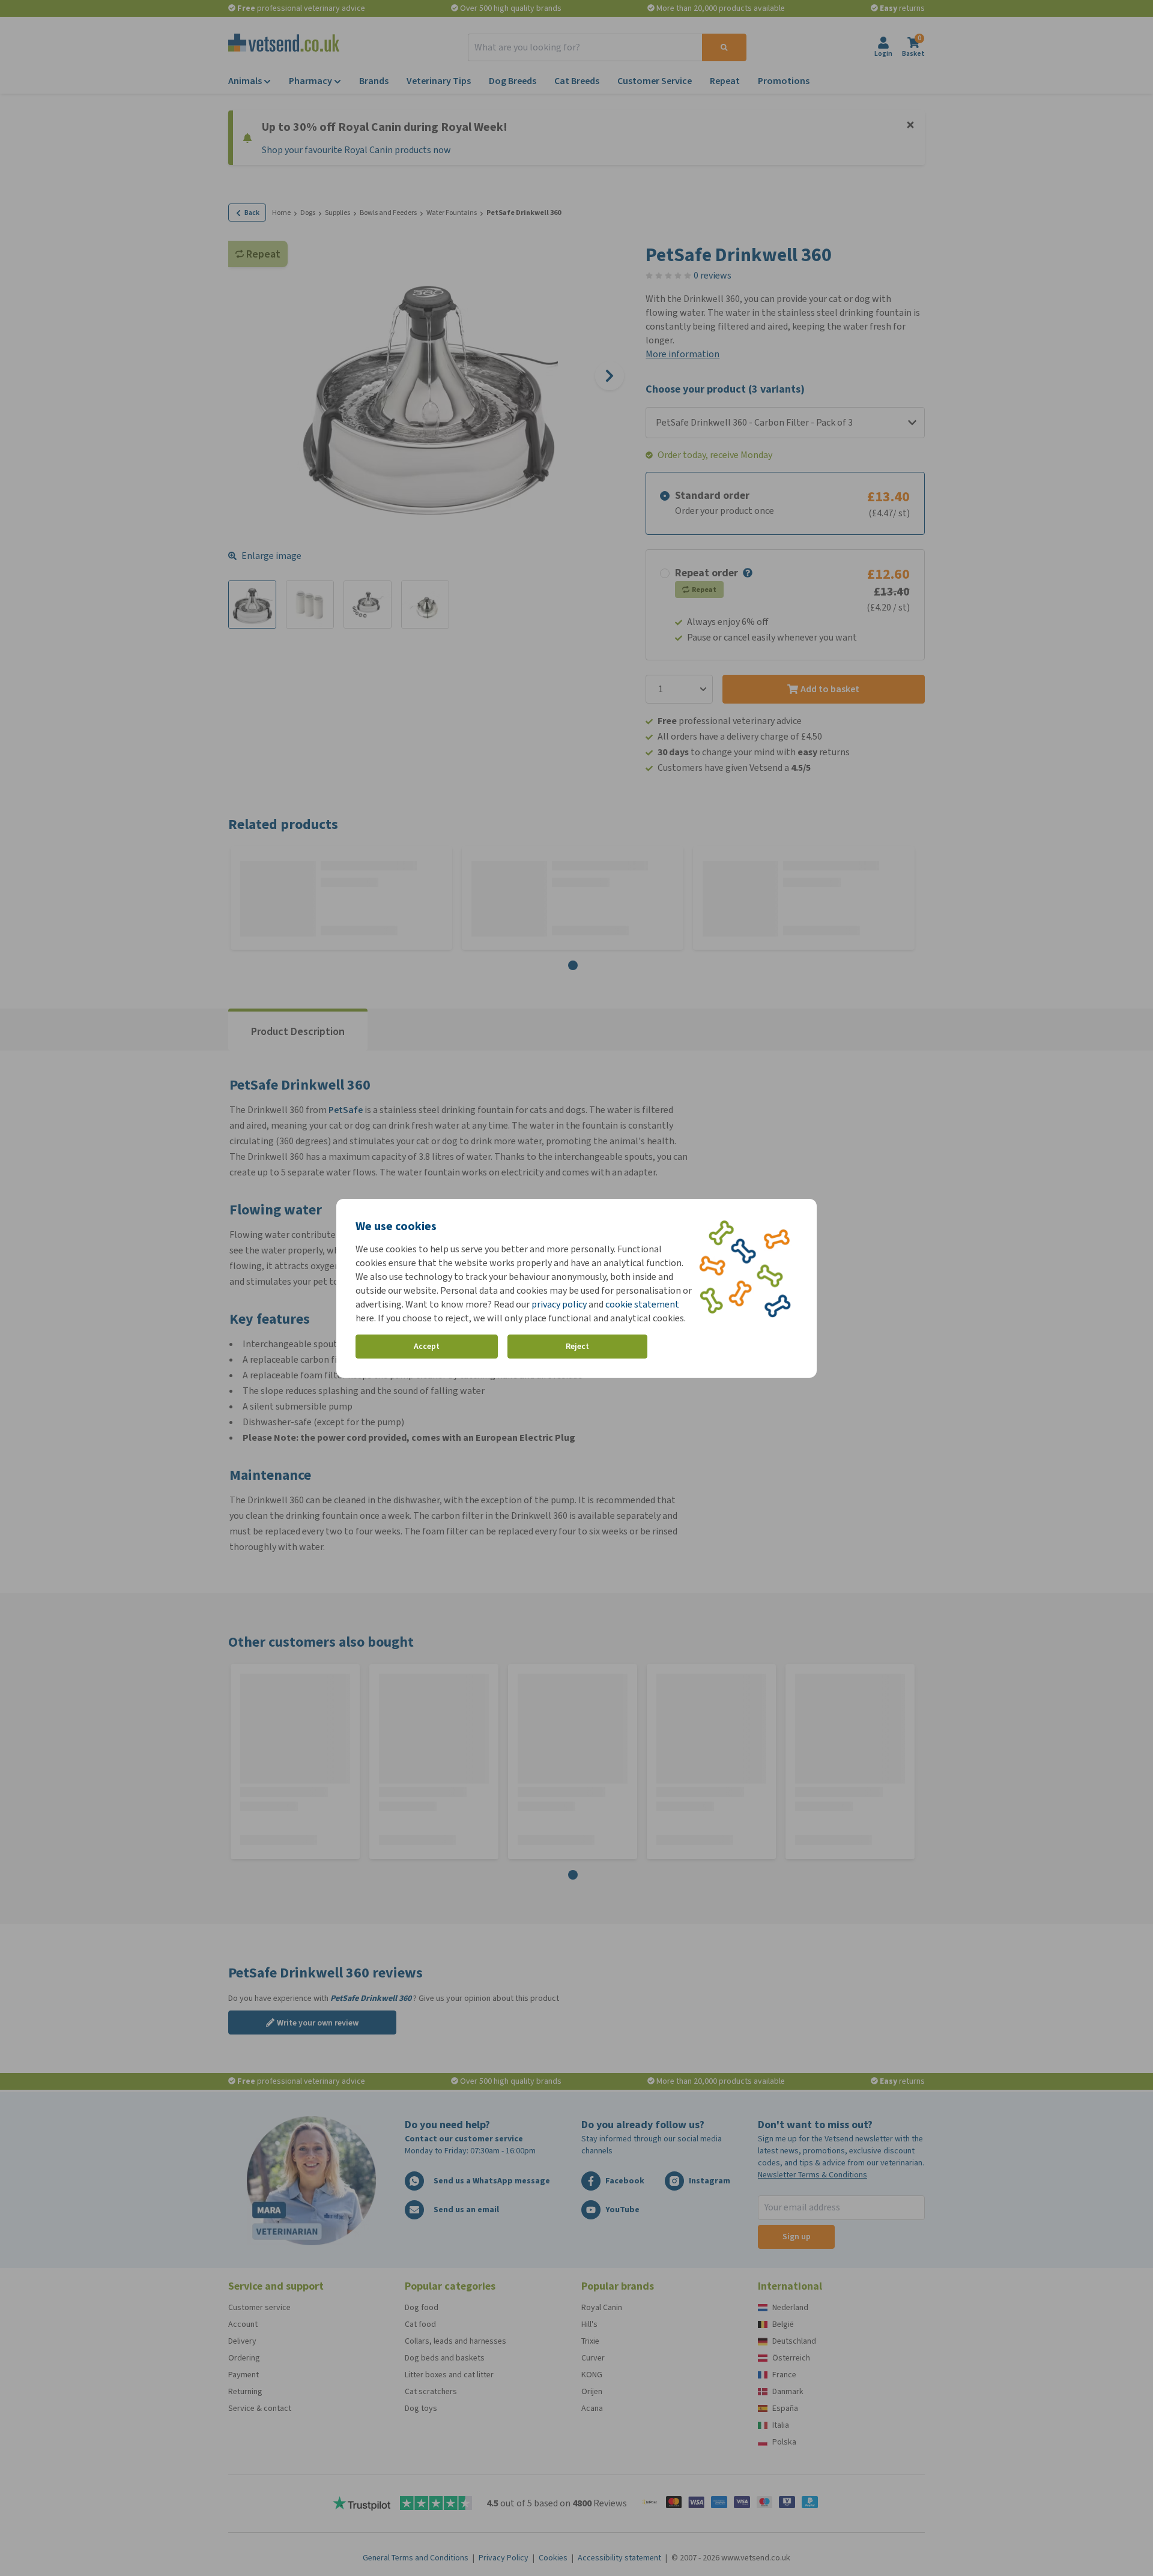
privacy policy (559, 1304)
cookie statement (642, 1304)
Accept (427, 1346)
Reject (577, 1346)
